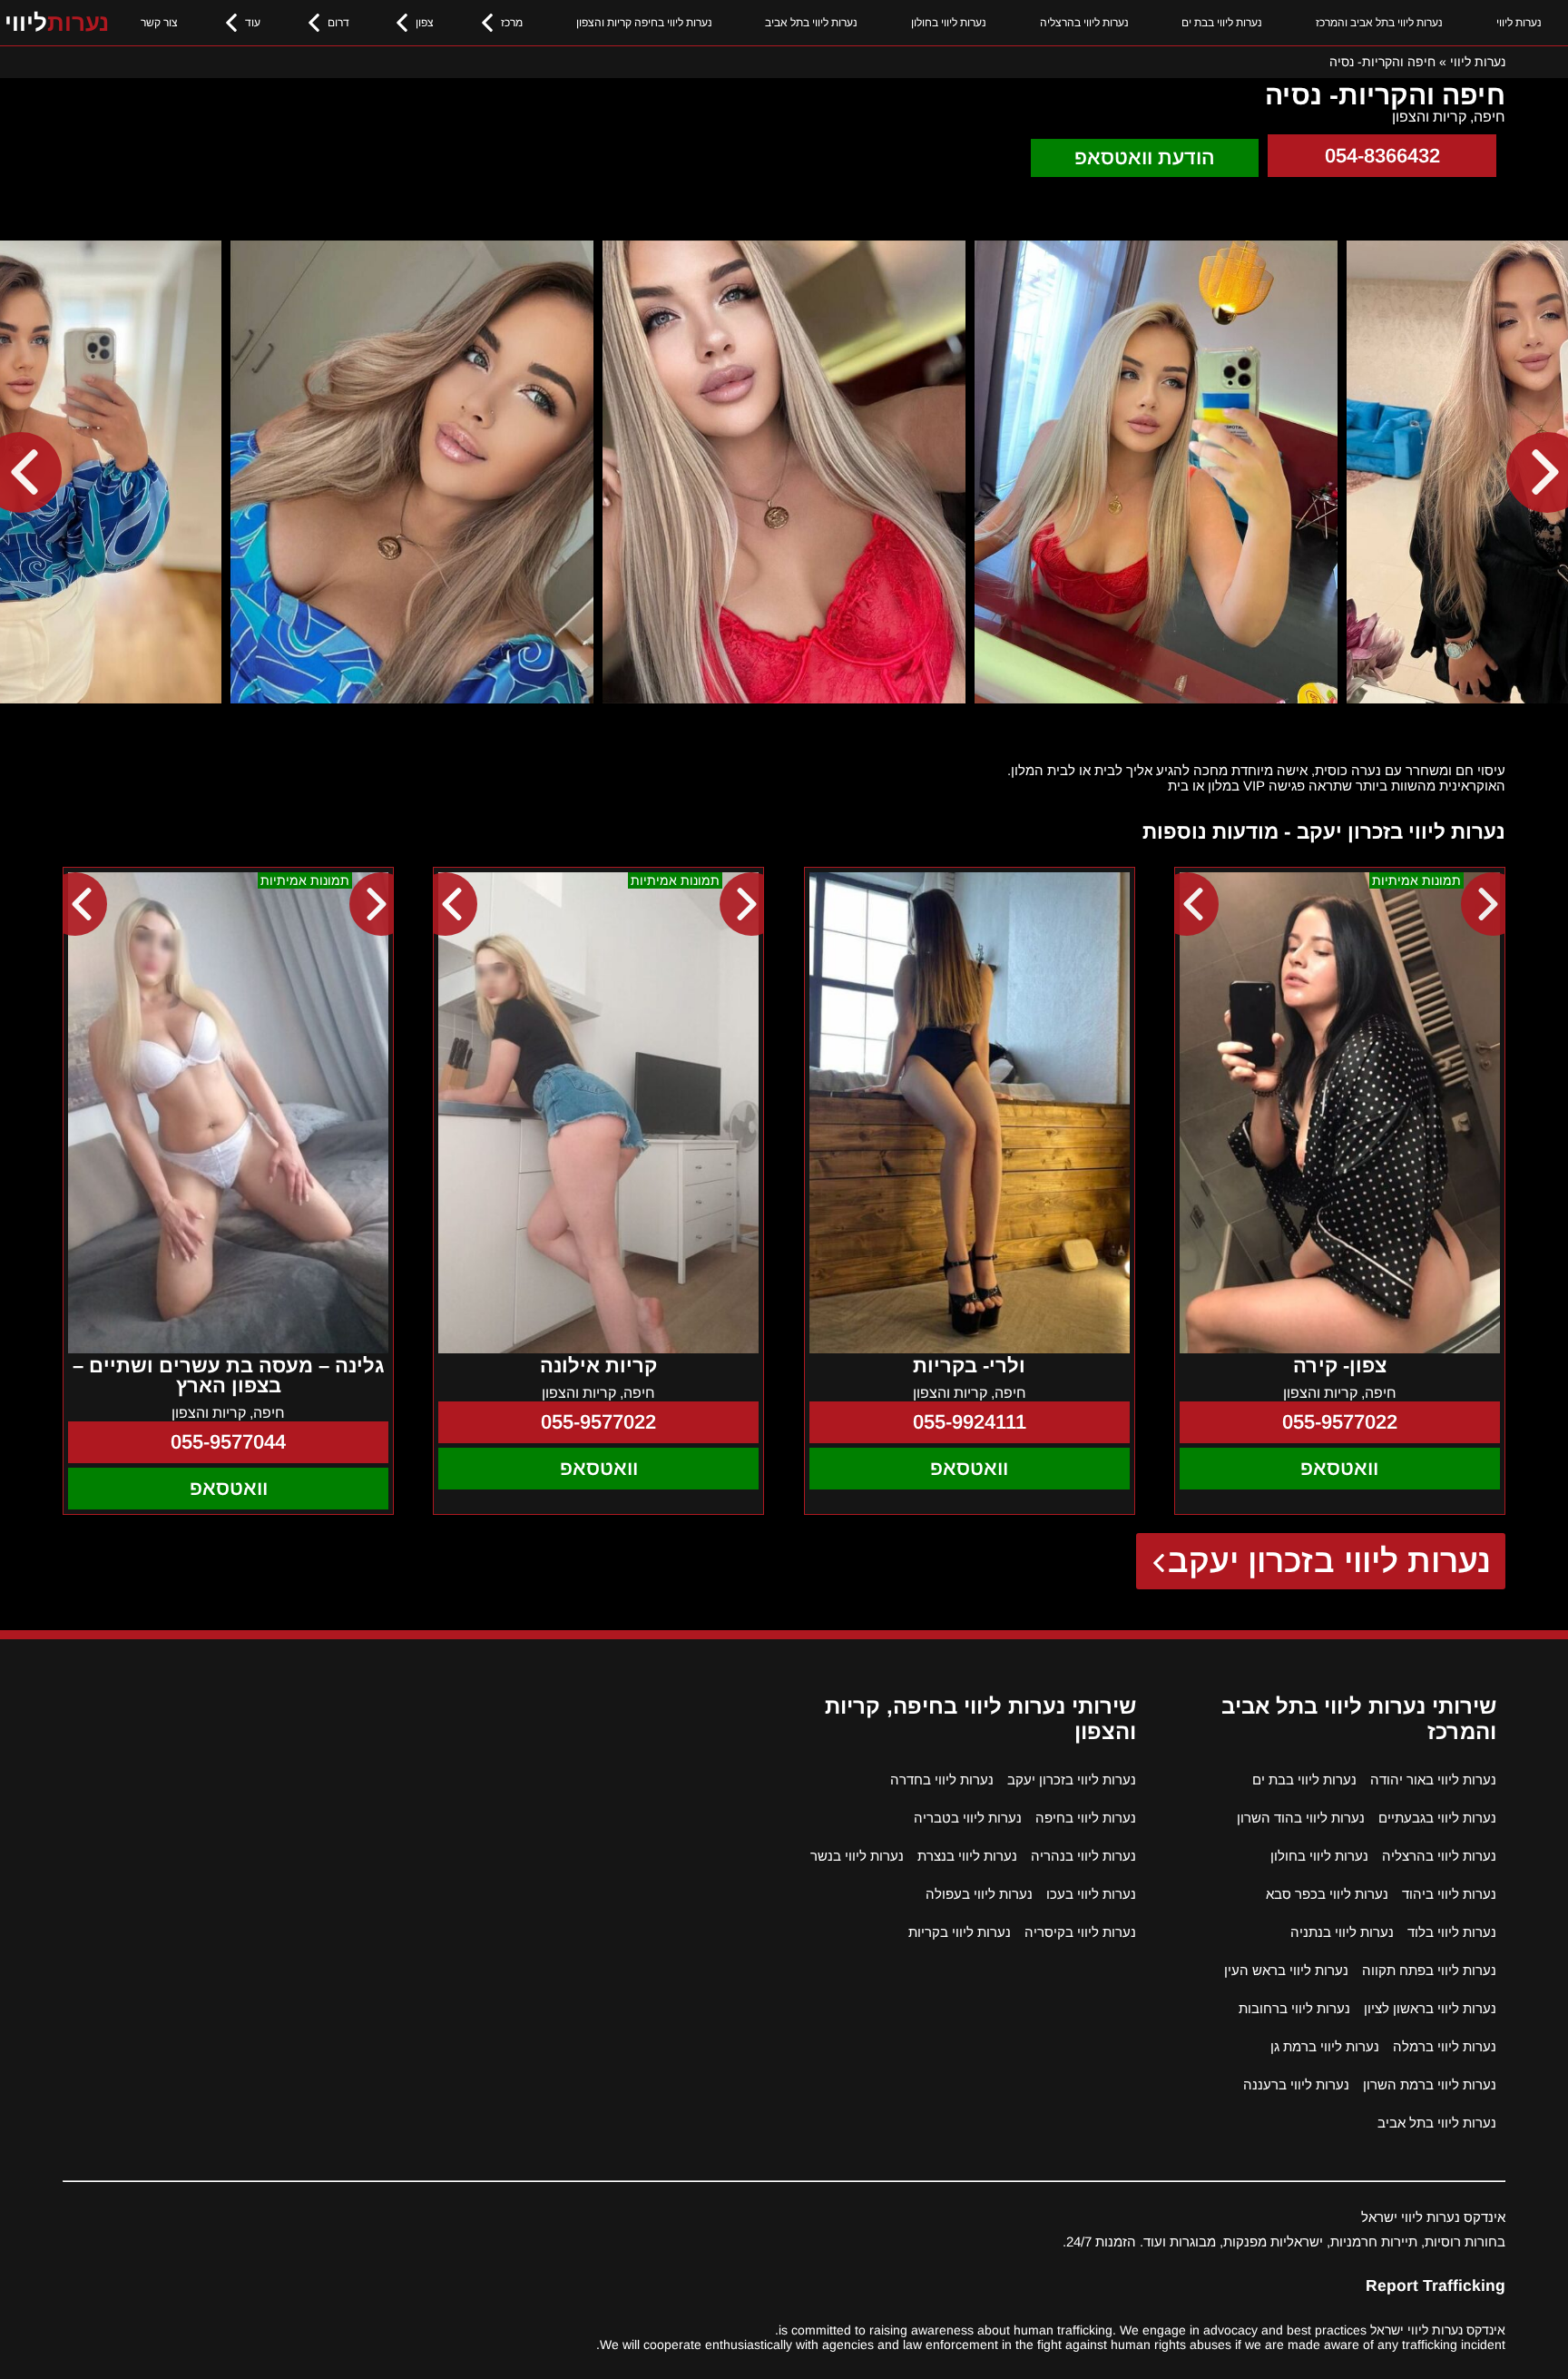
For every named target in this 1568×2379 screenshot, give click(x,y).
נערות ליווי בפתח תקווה (1429, 1970)
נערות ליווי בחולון (949, 23)
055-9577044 (228, 1442)
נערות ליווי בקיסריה (1080, 1932)
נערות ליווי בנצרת (967, 1856)
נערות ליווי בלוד (1452, 1932)
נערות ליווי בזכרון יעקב (1330, 1561)
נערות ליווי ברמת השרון (1430, 2084)
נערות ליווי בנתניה (1342, 1932)
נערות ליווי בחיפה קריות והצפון (644, 23)
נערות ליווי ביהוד (1449, 1894)
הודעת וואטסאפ (1145, 157)
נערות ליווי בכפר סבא (1327, 1894)
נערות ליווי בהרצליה (1084, 23)
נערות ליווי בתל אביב (811, 23)
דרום (338, 23)
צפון (425, 23)
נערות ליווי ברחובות (1294, 2008)
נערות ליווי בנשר (857, 1856)
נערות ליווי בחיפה (1086, 1818)
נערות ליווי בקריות (960, 1932)
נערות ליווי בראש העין (1286, 1970)
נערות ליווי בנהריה (1083, 1856)
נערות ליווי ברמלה (1445, 2046)
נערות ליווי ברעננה (1296, 2084)
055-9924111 (970, 1422)
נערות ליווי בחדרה (942, 1779)
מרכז (512, 23)
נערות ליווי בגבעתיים (1437, 1818)
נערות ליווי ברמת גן (1325, 2046)
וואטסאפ (1339, 1468)
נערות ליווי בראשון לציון (1430, 2008)
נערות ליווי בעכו (1091, 1894)
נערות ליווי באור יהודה (1433, 1779)
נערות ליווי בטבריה (968, 1818)
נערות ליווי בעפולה (979, 1894)
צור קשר (159, 23)
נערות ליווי (1519, 23)
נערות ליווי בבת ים (1222, 23)
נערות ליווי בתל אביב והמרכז (1379, 23)
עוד (253, 23)
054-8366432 (1382, 156)
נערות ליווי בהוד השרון (1301, 1818)
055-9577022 (1340, 1422)
